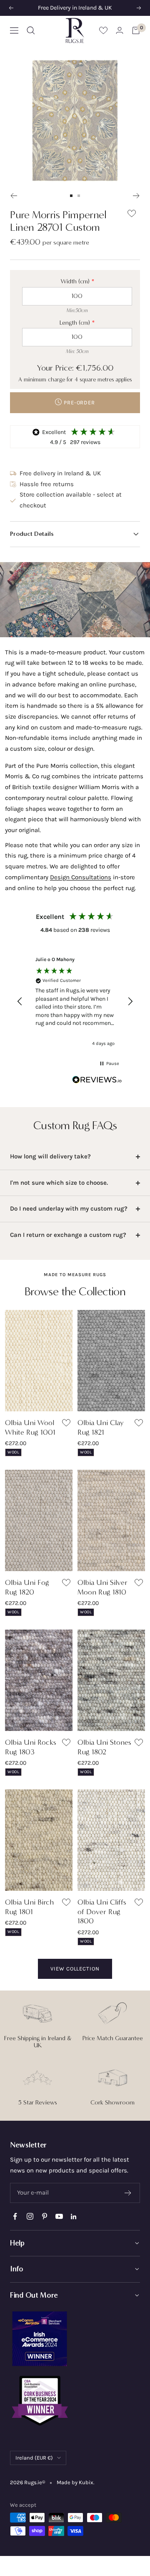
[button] (75, 534)
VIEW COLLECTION (75, 1969)
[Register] (128, 2193)
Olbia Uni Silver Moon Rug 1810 (102, 1587)
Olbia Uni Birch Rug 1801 (29, 1907)
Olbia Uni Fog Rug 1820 (27, 1587)
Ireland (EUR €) (34, 2458)
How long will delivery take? (50, 1156)
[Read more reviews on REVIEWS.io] (97, 1081)
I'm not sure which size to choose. (59, 1183)
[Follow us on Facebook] (15, 2216)
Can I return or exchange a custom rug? (68, 1235)
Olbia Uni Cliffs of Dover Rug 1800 (102, 1911)
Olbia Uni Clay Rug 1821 (101, 1427)
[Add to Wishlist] (132, 215)
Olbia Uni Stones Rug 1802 (104, 1747)
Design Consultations (81, 877)
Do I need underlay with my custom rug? (69, 1209)
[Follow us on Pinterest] (44, 2216)
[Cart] (136, 30)
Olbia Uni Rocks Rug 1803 (31, 1747)
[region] (75, 1001)
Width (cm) (75, 281)
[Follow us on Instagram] (30, 2216)
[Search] (31, 30)
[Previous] (14, 196)
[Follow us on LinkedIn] (74, 2216)
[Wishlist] (103, 30)
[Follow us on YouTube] (59, 2216)
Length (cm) (75, 323)
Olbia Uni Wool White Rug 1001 (30, 1427)
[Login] (120, 30)
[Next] (136, 196)
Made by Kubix (75, 2482)
